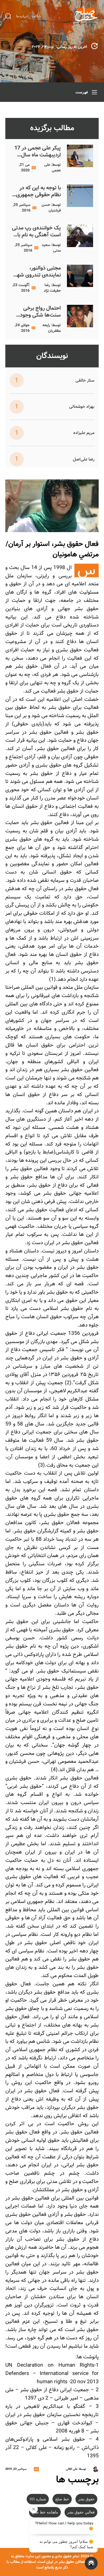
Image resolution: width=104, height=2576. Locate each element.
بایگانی (37, 16)
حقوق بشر (86, 2499)
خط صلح (62, 2499)
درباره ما (22, 16)
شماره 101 (38, 2499)
